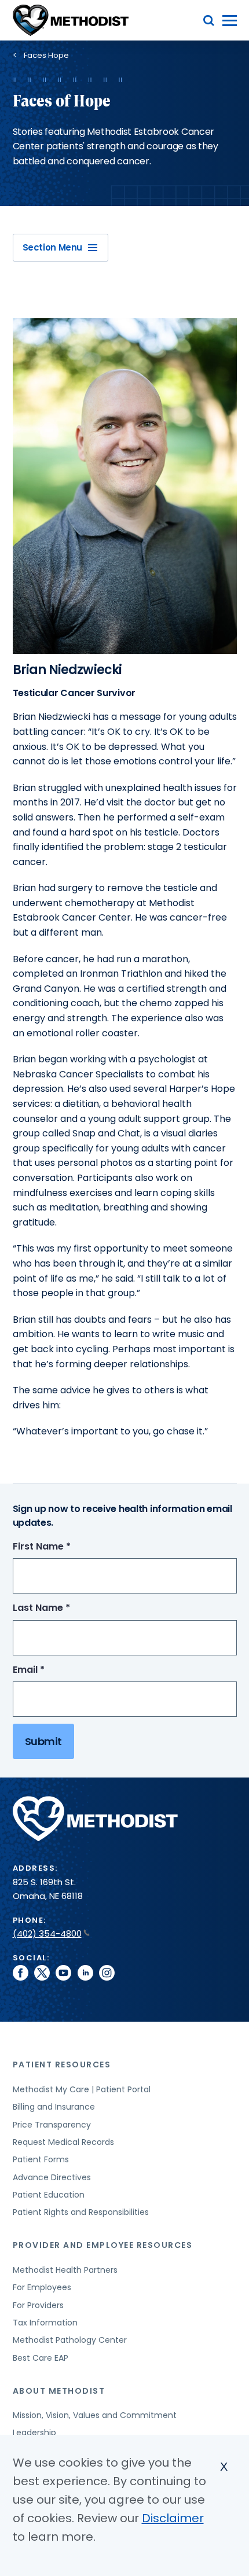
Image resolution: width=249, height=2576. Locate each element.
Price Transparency (52, 2125)
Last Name (63, 1608)
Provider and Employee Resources (103, 2245)
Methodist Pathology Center (70, 2340)
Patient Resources (62, 2065)
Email (50, 1670)
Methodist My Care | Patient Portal (82, 2089)
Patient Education (49, 2195)
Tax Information (45, 2323)
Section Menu (53, 247)
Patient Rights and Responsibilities (81, 2212)
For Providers (38, 2305)
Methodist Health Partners (65, 2270)
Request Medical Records (63, 2142)
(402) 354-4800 (47, 1933)
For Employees (42, 2287)
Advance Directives (52, 2177)
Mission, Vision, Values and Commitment (95, 2415)
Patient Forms (41, 2159)
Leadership (34, 2433)
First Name (63, 1547)
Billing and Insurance (54, 2107)
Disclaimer (173, 2518)
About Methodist (59, 2391)
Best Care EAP (41, 2358)
